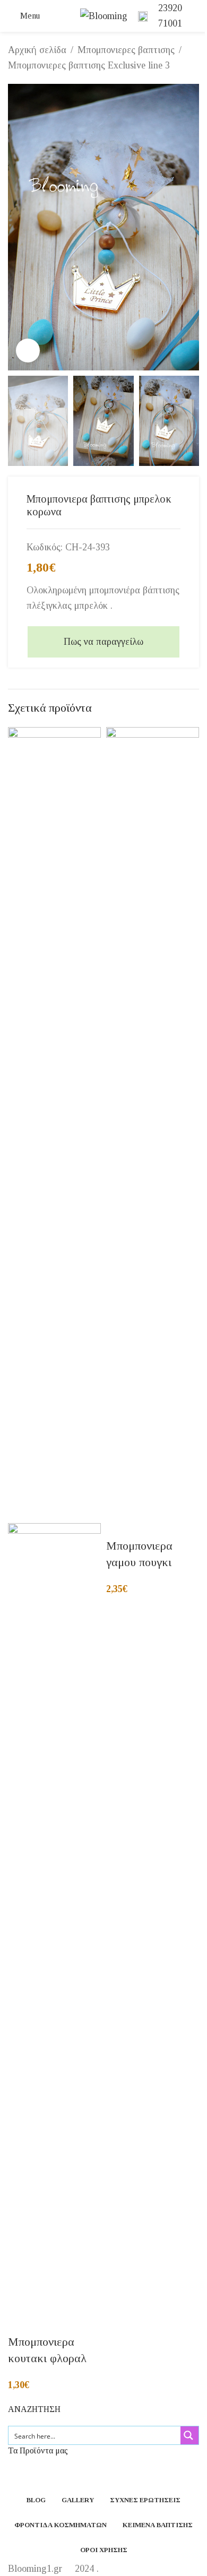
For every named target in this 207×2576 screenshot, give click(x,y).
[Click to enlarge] (28, 351)
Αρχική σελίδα (37, 50)
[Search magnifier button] (189, 2435)
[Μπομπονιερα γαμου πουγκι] (153, 1124)
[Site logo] (104, 15)
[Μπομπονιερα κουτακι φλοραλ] (54, 1124)
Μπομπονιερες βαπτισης (126, 50)
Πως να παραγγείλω (103, 642)
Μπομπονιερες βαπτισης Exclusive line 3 (89, 65)
